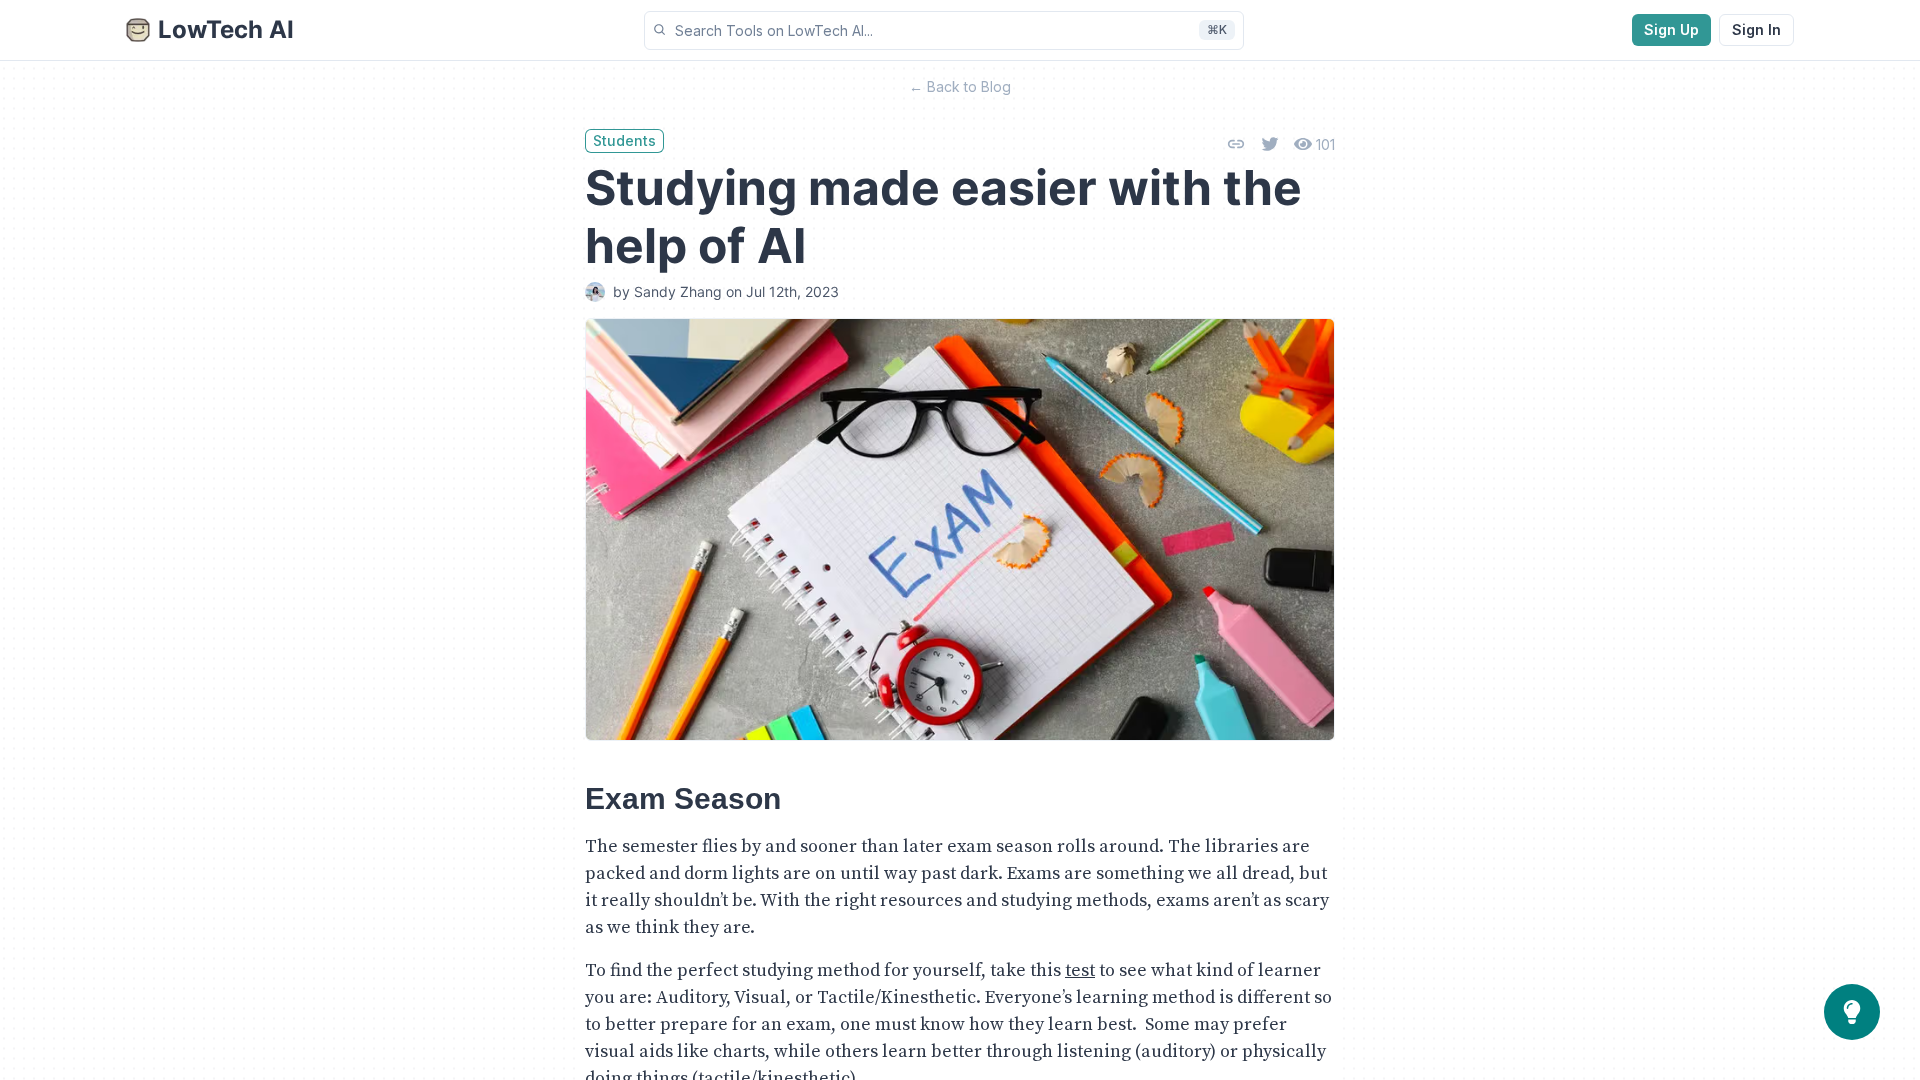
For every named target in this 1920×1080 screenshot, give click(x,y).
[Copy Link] (1236, 144)
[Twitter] (1270, 144)
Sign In (1756, 29)
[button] (944, 30)
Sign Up (1671, 29)
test (1080, 970)
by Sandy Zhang (667, 291)
